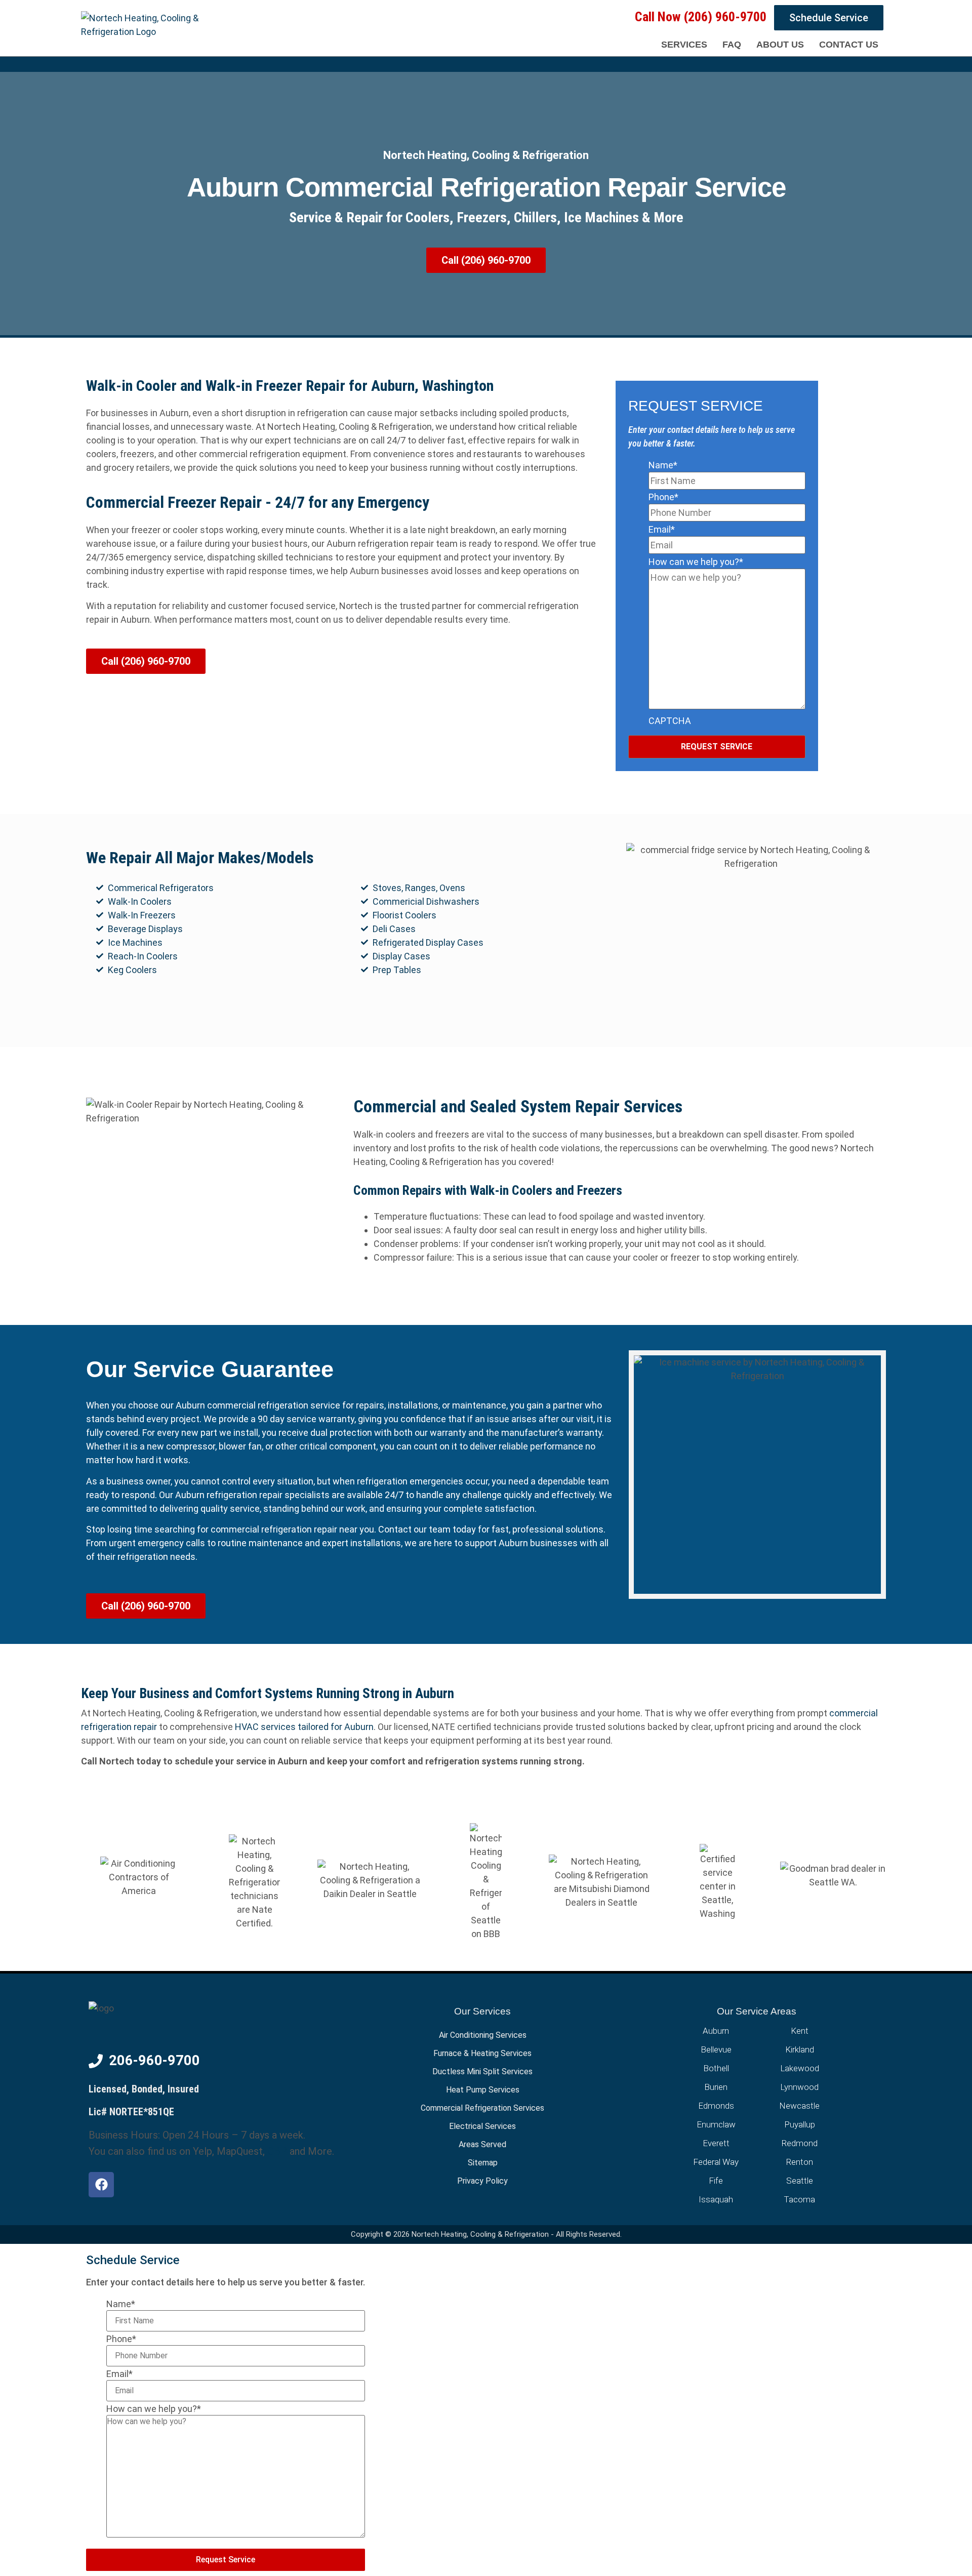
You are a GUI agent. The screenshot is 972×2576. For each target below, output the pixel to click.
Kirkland (800, 2049)
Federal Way (716, 2162)
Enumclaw (716, 2124)
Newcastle (799, 2106)
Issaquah (716, 2199)
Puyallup (800, 2124)
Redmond (800, 2143)
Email (662, 529)
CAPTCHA (670, 721)
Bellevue (716, 2049)
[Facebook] (101, 2185)
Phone (663, 497)
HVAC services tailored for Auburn (304, 1727)
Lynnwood (799, 2087)
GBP (277, 2151)
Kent (800, 2031)
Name (663, 465)
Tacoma (799, 2199)
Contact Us (849, 45)
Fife (716, 2181)
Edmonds (716, 2106)
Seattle (800, 2181)
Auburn (716, 2031)
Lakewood (800, 2068)
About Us (780, 45)
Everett (716, 2143)
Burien (716, 2087)
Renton (800, 2162)
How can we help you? (696, 562)
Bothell (716, 2068)
